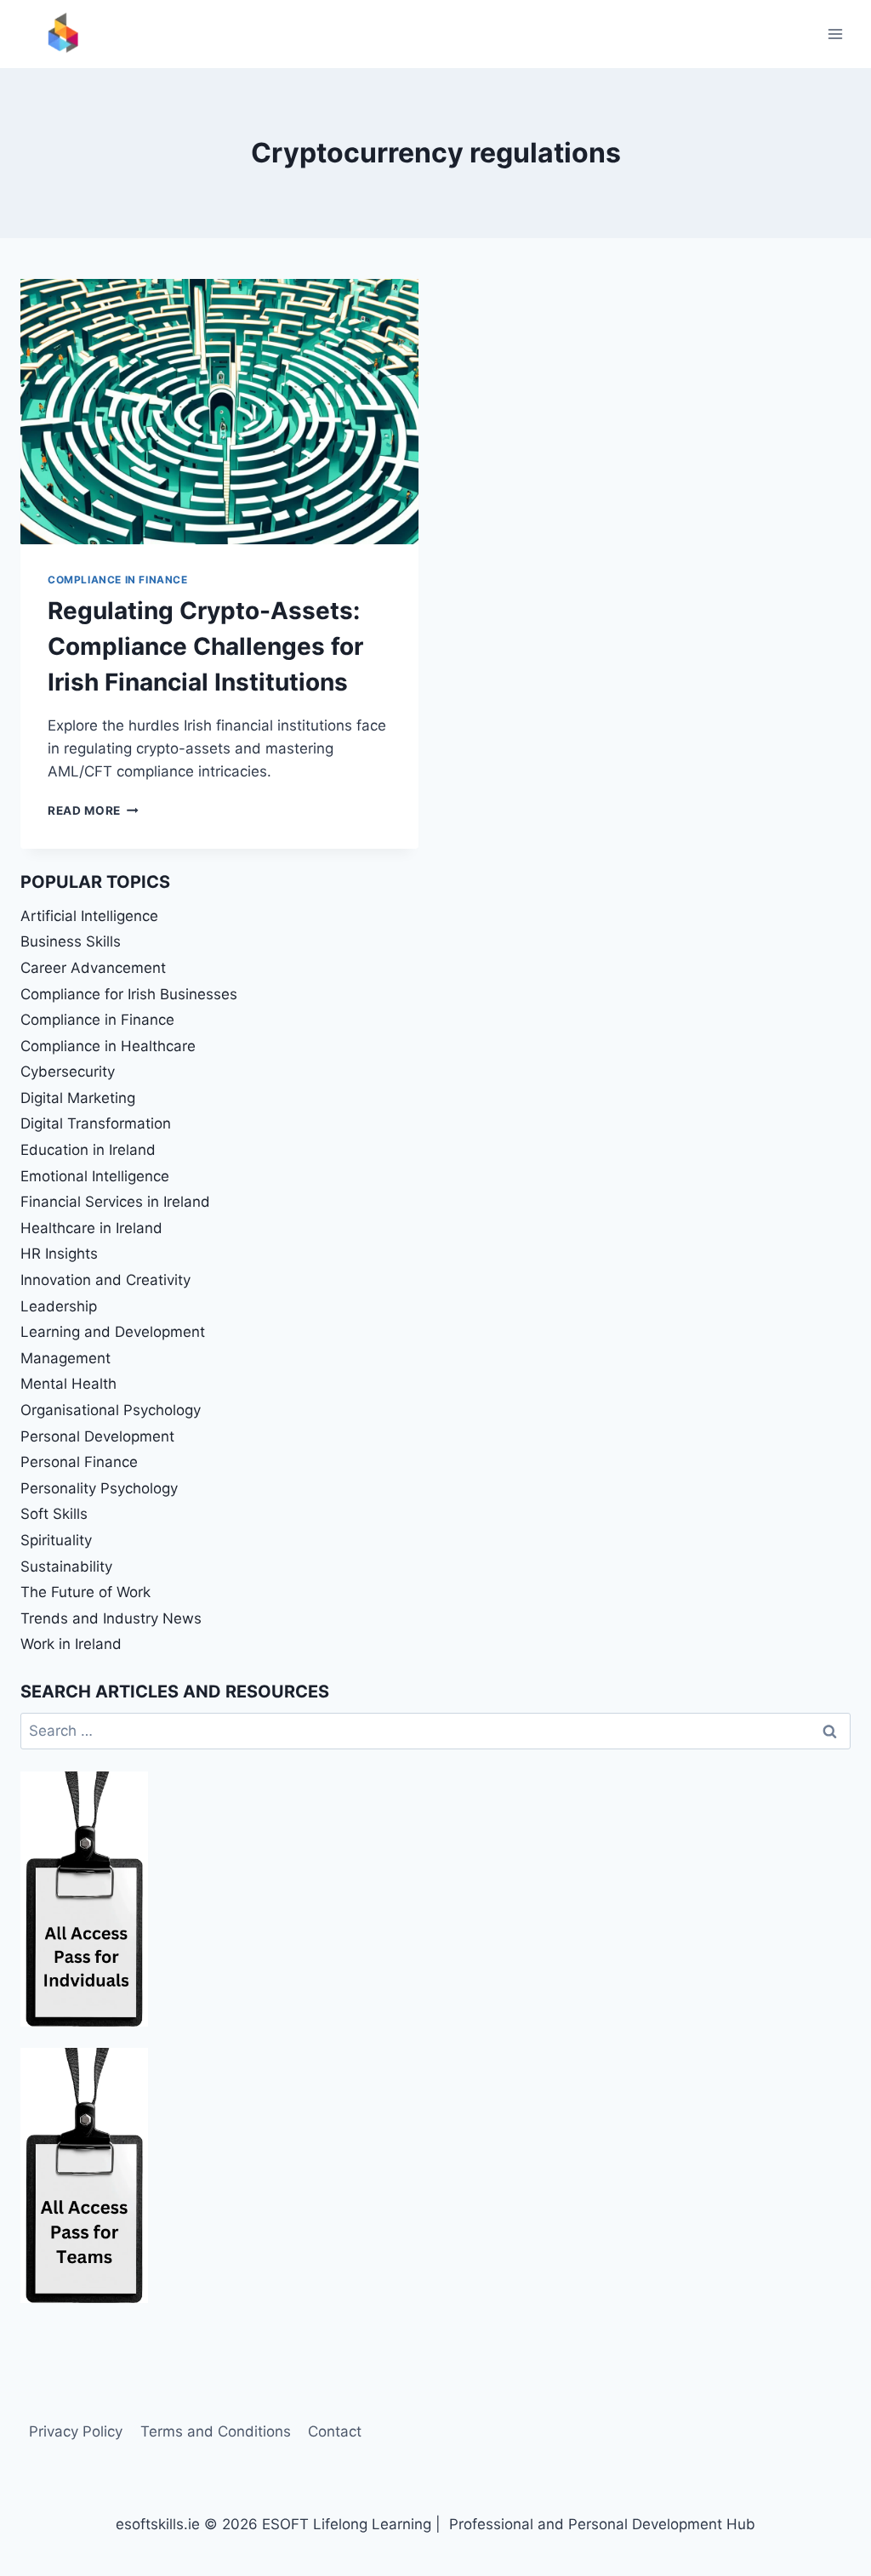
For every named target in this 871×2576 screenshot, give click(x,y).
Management (65, 1358)
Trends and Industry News (111, 1618)
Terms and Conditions (216, 2431)
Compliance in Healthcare (108, 1046)
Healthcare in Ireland (91, 1228)
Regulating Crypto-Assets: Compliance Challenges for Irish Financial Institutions (205, 646)
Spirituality (56, 1540)
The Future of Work (85, 1592)
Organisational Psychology (111, 1410)
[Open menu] (835, 34)
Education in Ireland (88, 1150)
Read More (93, 810)
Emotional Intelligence (95, 1176)
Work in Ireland (71, 1644)
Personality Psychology (99, 1488)
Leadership (59, 1306)
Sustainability (66, 1567)
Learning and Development (113, 1332)
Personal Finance (79, 1462)
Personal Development (97, 1436)
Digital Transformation (96, 1123)
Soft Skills (54, 1514)
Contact (335, 2431)
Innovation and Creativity (105, 1280)
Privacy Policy (76, 2431)
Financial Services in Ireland (115, 1202)
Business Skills (71, 941)
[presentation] (219, 412)
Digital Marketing (78, 1098)
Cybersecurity (68, 1072)
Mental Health (68, 1384)
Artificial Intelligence (89, 916)
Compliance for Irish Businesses (129, 994)
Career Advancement (93, 968)
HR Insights (59, 1254)
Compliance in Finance (118, 580)
